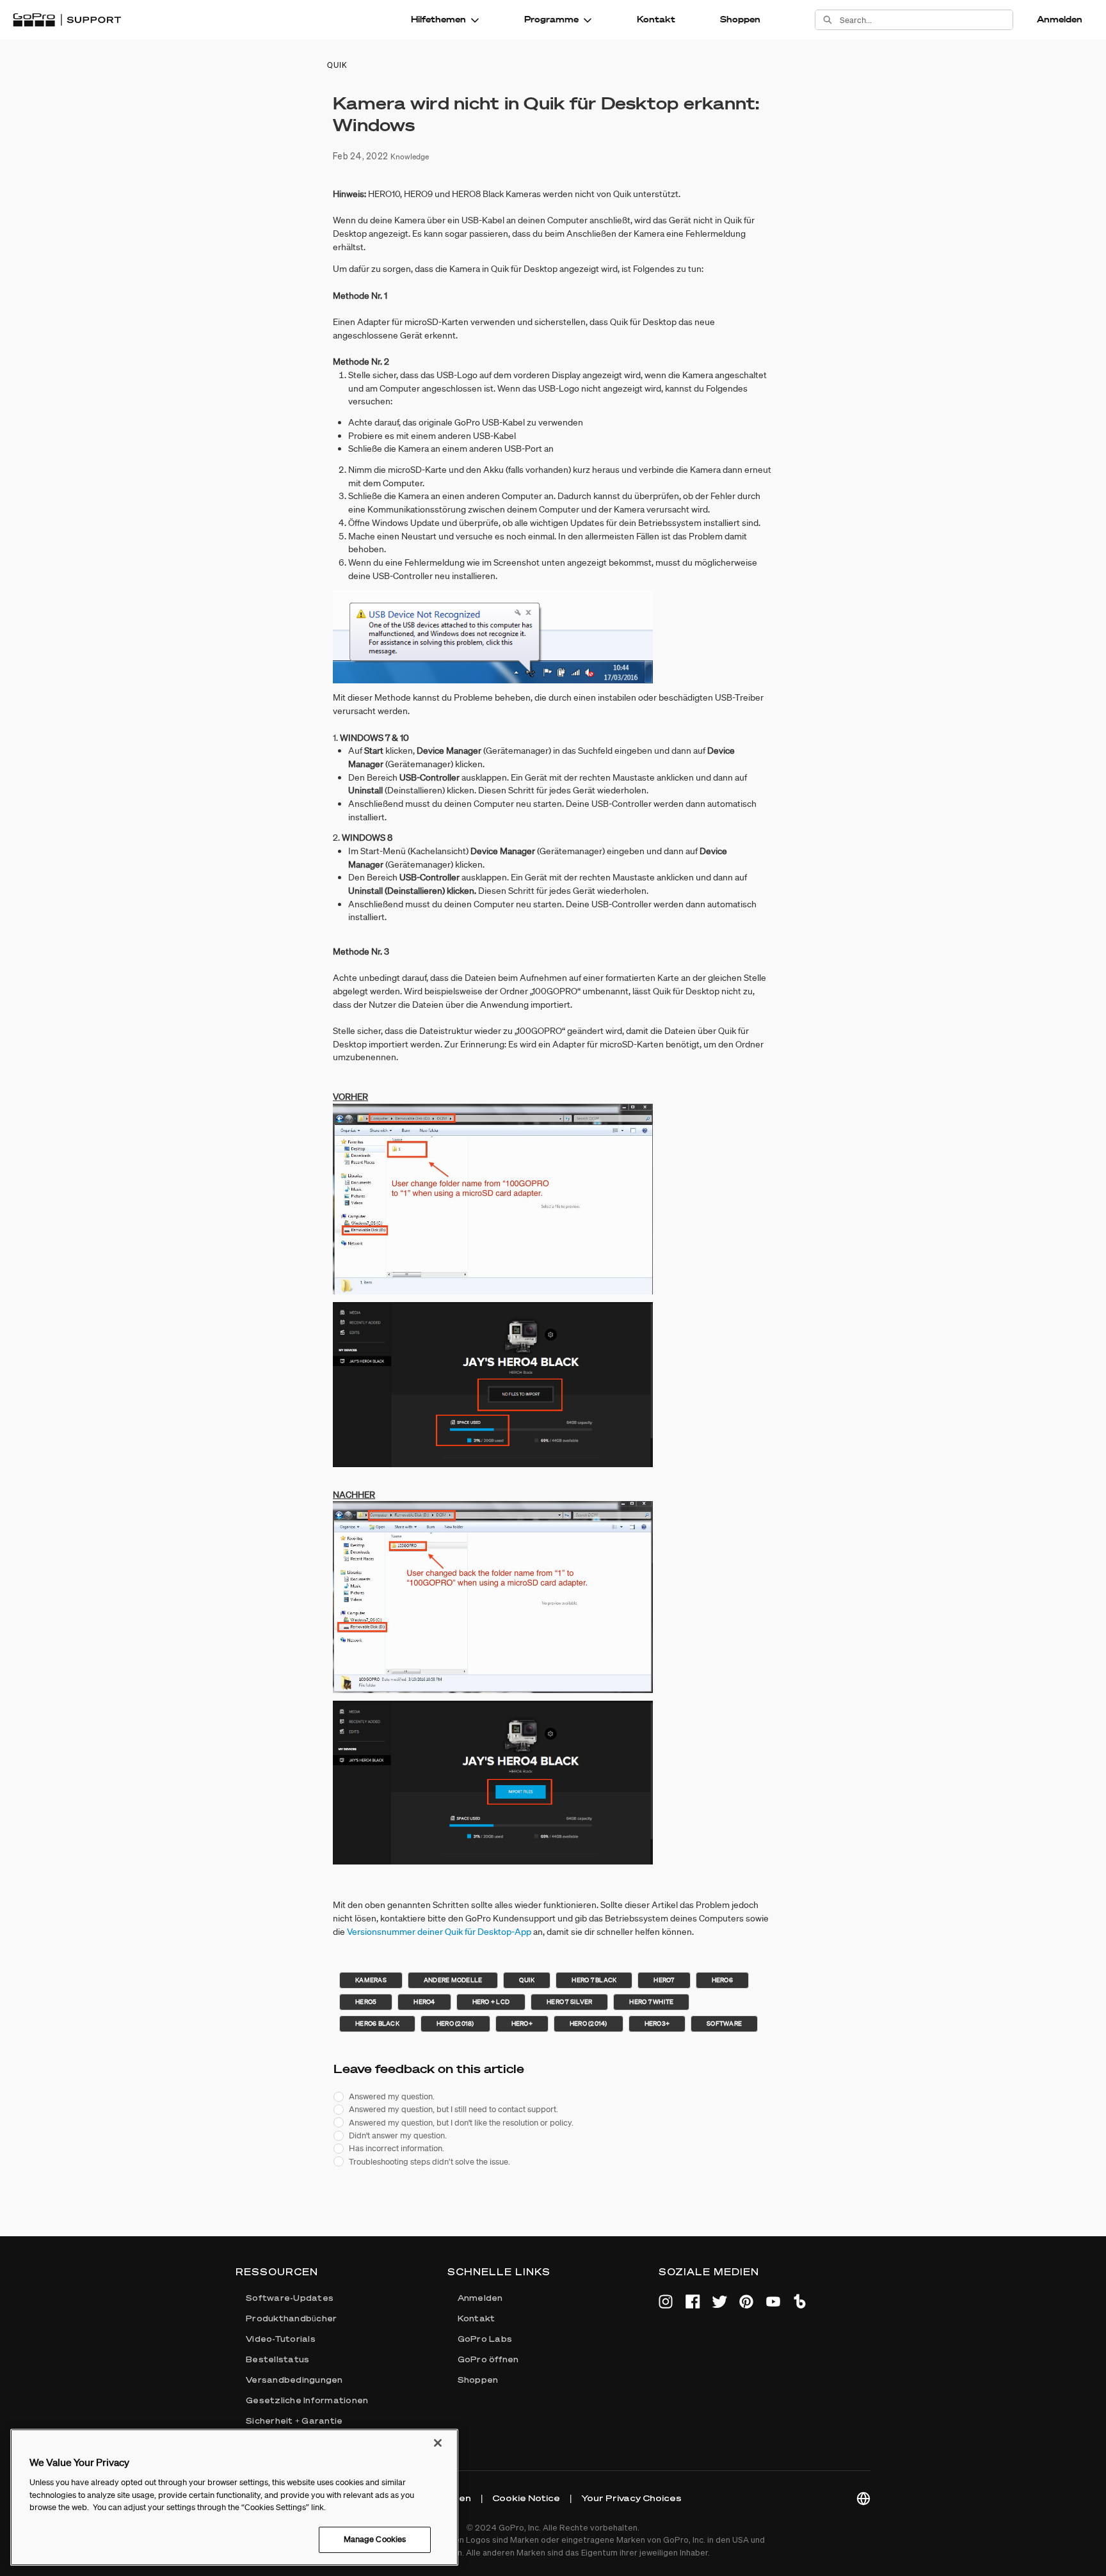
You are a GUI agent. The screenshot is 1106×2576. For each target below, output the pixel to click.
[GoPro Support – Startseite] (67, 20)
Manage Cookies (375, 2539)
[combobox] (926, 20)
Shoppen (740, 19)
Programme (551, 19)
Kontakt (656, 19)
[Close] (438, 2443)
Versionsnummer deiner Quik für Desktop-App (439, 1932)
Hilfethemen (438, 19)
